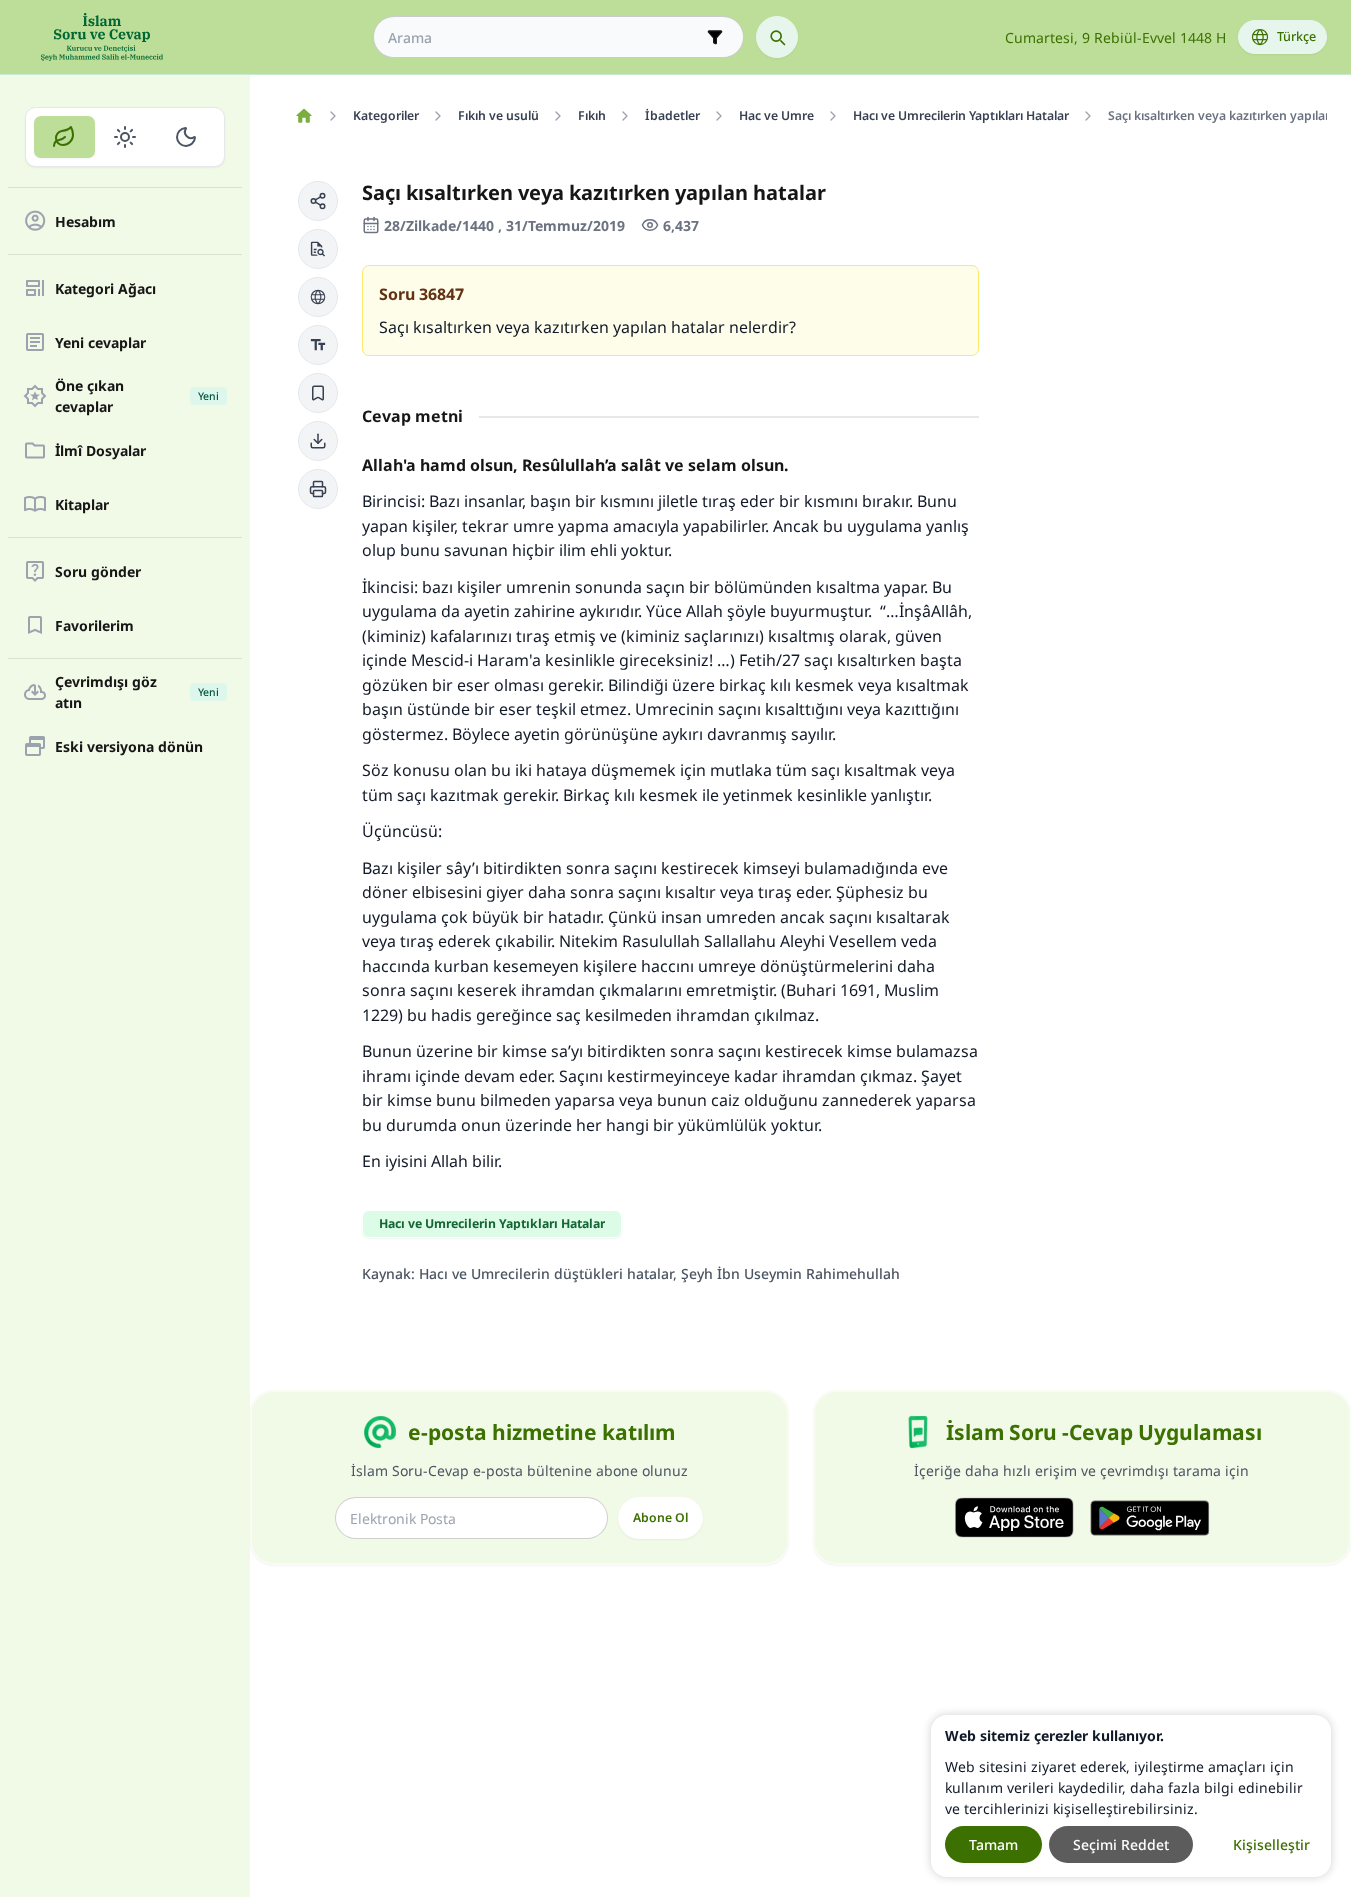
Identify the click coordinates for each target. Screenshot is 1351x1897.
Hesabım (85, 221)
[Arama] (777, 37)
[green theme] (64, 137)
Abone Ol (660, 1517)
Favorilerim (94, 625)
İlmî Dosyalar (100, 450)
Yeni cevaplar (100, 342)
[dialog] (1131, 1796)
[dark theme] (185, 137)
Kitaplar (82, 504)
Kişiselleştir (1271, 1844)
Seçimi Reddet (1121, 1844)
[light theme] (125, 137)
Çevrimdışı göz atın (137, 692)
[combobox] (544, 37)
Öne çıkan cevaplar (137, 396)
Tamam (993, 1844)
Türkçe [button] (1296, 36)
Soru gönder (98, 571)
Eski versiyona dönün (129, 746)
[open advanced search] (715, 37)
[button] (318, 201)
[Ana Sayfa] (303, 116)
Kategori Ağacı (105, 288)
